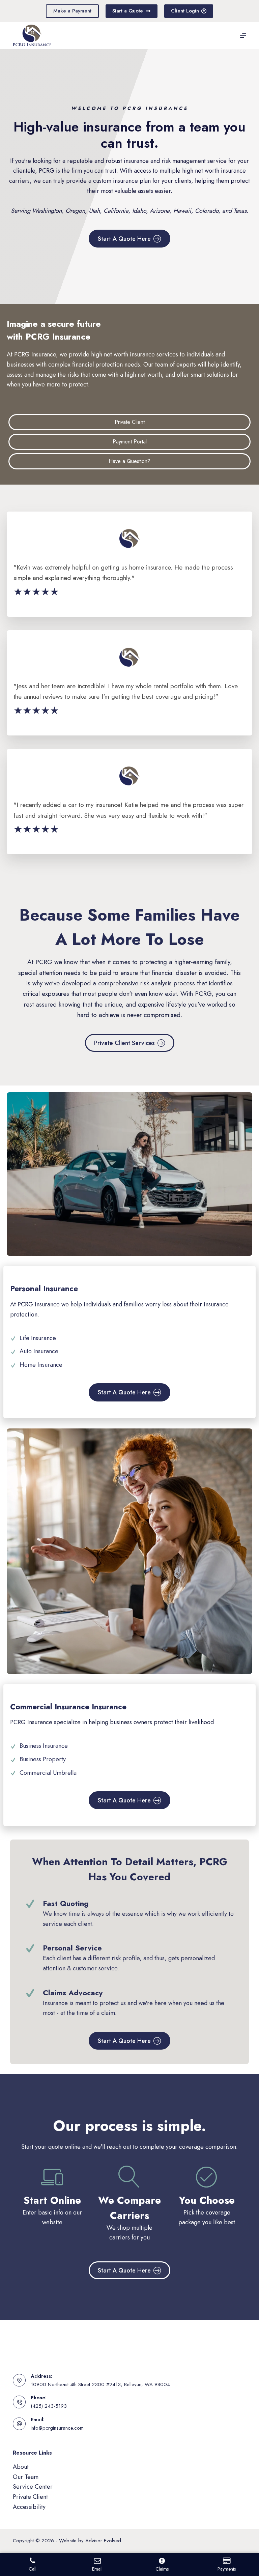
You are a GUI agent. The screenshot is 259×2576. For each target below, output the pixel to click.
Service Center (33, 2487)
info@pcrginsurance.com (57, 2428)
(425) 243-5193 (49, 2406)
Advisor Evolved (103, 2541)
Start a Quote (128, 11)
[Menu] (243, 35)
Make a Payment (72, 11)
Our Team (26, 2477)
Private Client (30, 2497)
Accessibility (29, 2507)
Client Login (185, 11)
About (21, 2467)
